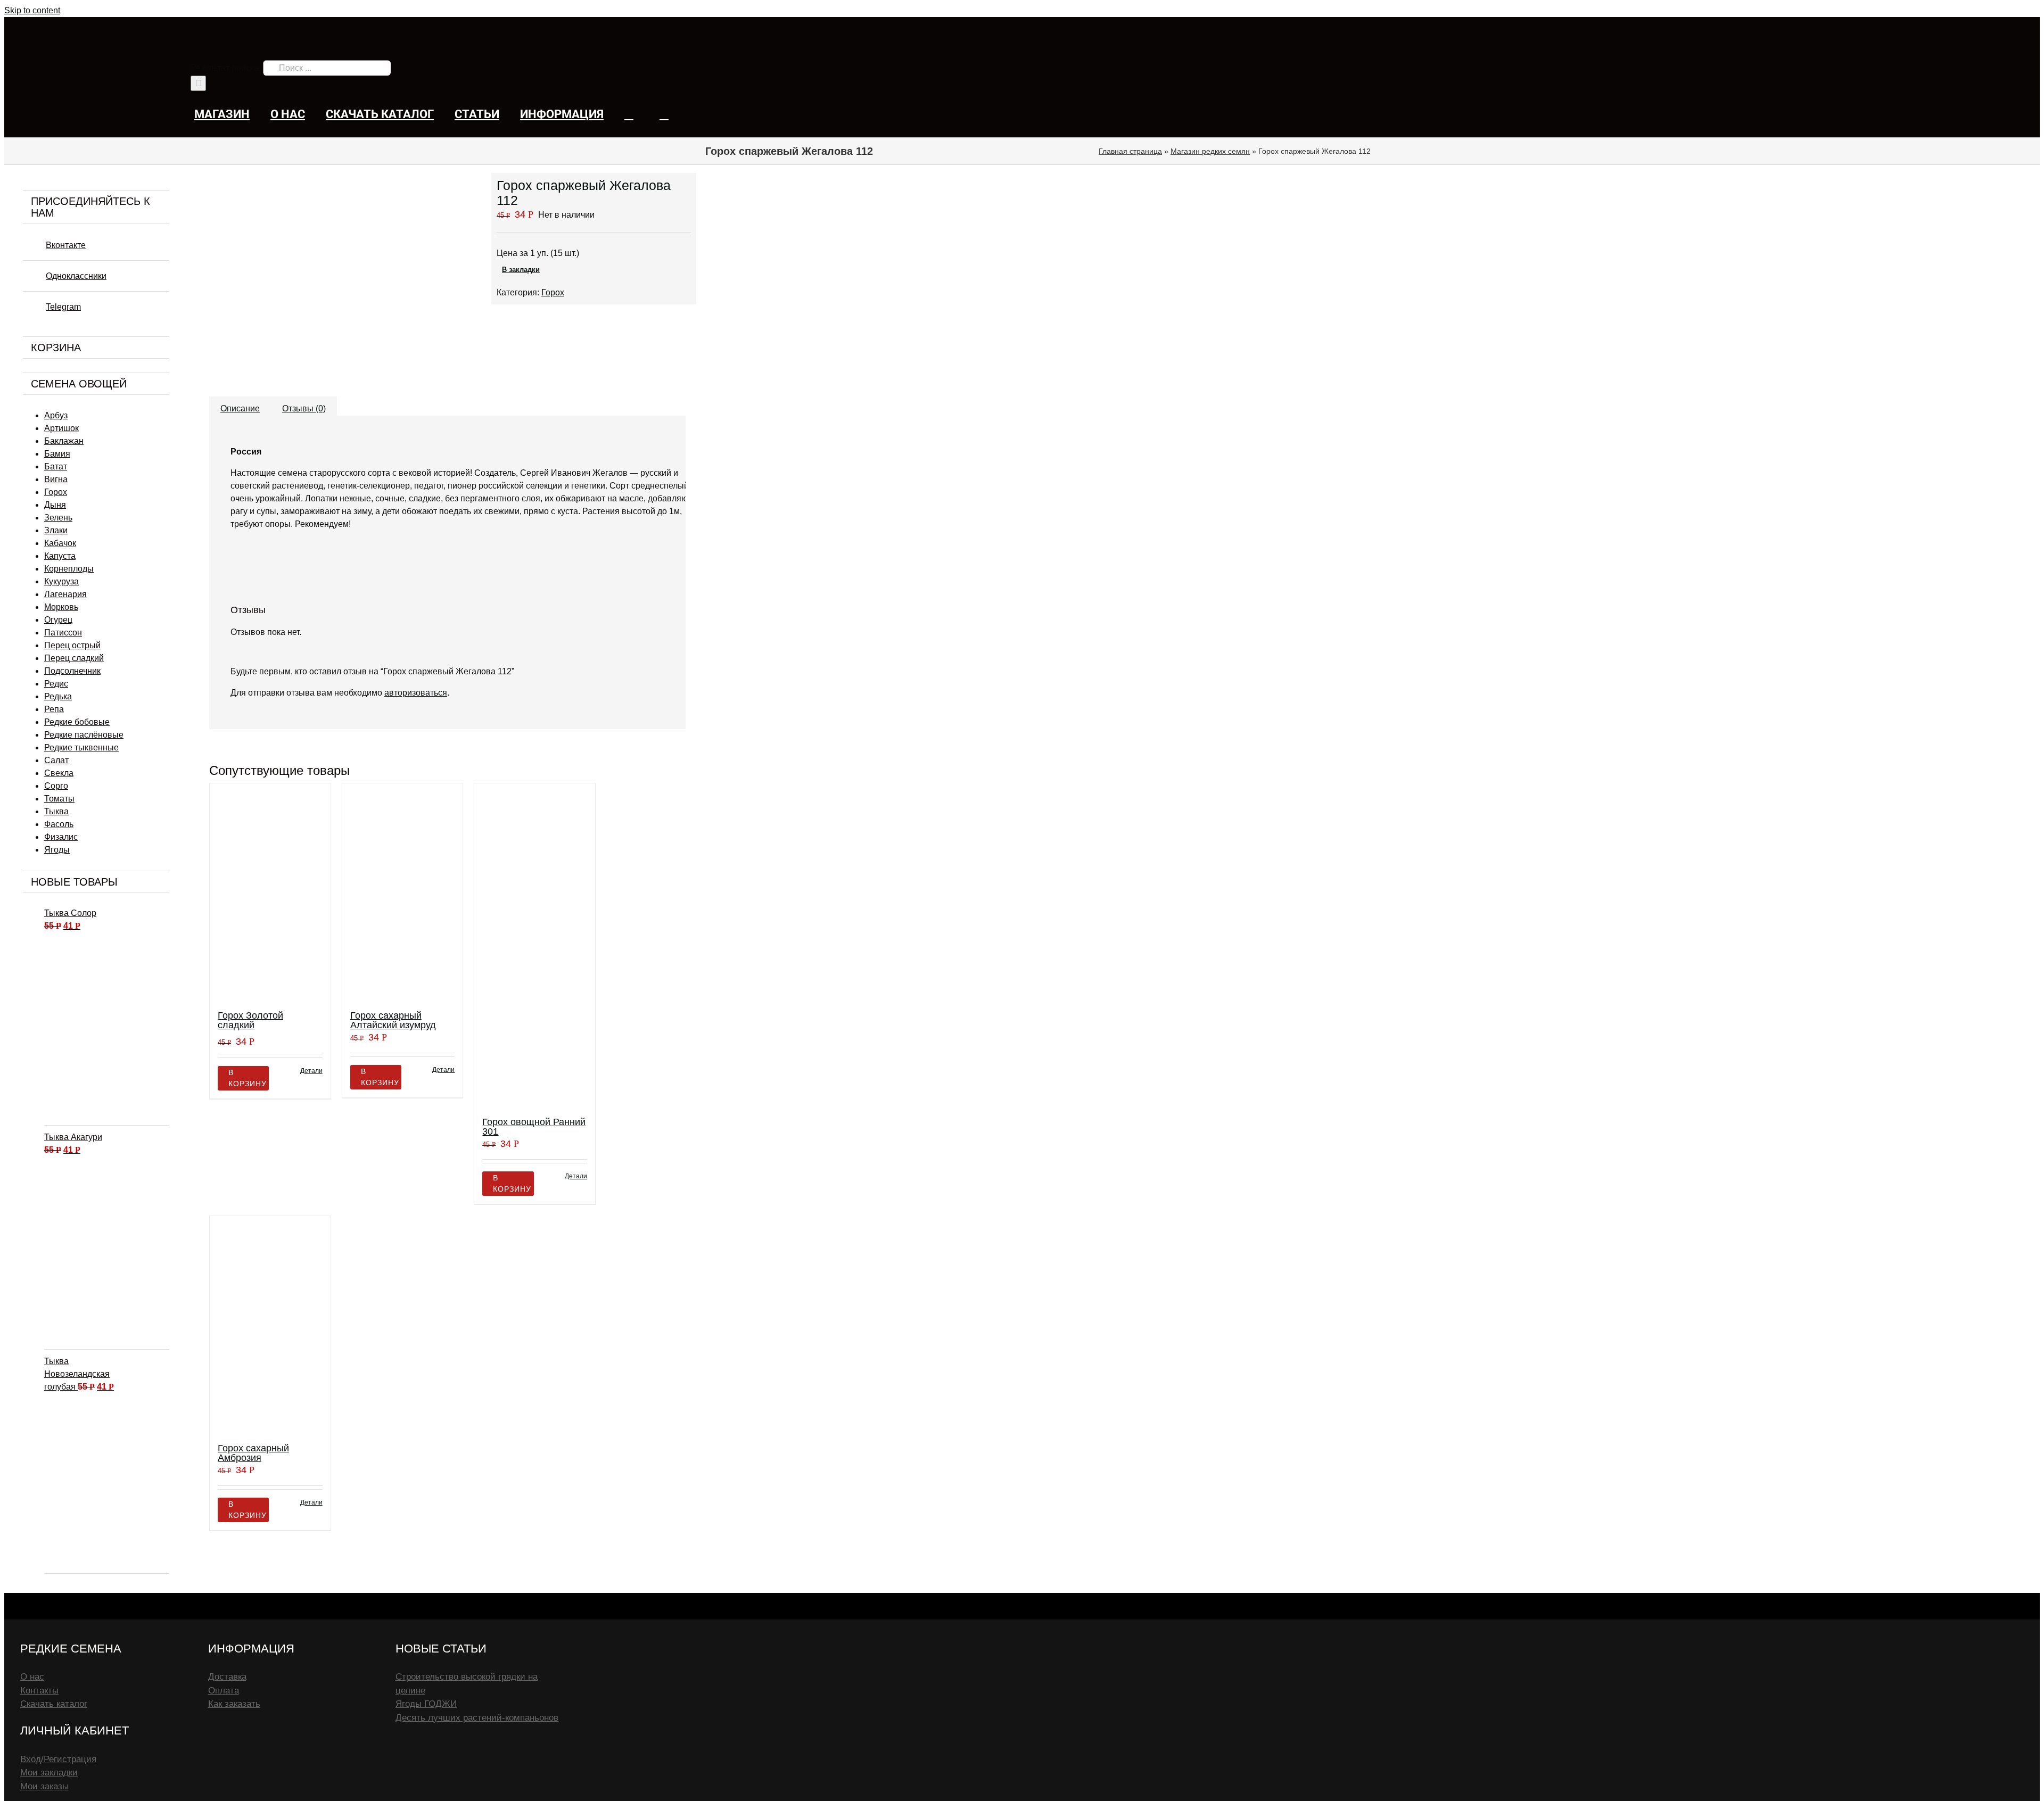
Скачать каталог (54, 1704)
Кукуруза (61, 581)
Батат (56, 466)
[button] (664, 114)
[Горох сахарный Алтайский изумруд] (403, 892)
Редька (58, 696)
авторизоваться (416, 693)
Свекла (59, 773)
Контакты (39, 1691)
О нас (32, 1677)
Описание (240, 408)
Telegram (63, 307)
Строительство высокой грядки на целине (467, 1684)
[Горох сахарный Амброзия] (270, 1324)
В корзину (248, 1078)
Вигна (56, 479)
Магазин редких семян (1210, 151)
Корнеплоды (69, 569)
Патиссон (63, 633)
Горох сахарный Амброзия (253, 1453)
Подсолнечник (72, 671)
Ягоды (57, 850)
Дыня (55, 505)
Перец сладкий (74, 658)
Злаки (56, 530)
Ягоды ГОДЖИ (426, 1704)
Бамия (57, 454)
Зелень (58, 518)
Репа (54, 709)
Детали (311, 1071)
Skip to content (32, 10)
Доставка (227, 1677)
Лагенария (65, 594)
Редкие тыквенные (81, 747)
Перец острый (72, 645)
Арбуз (56, 415)
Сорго (56, 786)
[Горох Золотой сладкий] (270, 892)
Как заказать (234, 1704)
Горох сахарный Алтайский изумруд (393, 1020)
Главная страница (1130, 151)
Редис (56, 684)
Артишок (61, 428)
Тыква (56, 811)
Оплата (224, 1691)
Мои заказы (44, 1786)
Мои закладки (49, 1773)
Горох (553, 292)
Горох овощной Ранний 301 (534, 1127)
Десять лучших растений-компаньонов (477, 1718)
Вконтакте (66, 245)
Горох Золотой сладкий (250, 1020)
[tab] (240, 403)
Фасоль (59, 824)
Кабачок (60, 543)
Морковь (61, 607)
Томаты (59, 799)
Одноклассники (76, 276)
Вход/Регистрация (58, 1759)
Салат (56, 760)
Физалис (61, 837)
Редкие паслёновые (84, 735)
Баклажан (64, 441)
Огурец (58, 620)
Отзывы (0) (304, 408)
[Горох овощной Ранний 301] (535, 945)
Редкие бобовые (77, 722)
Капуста (60, 556)
